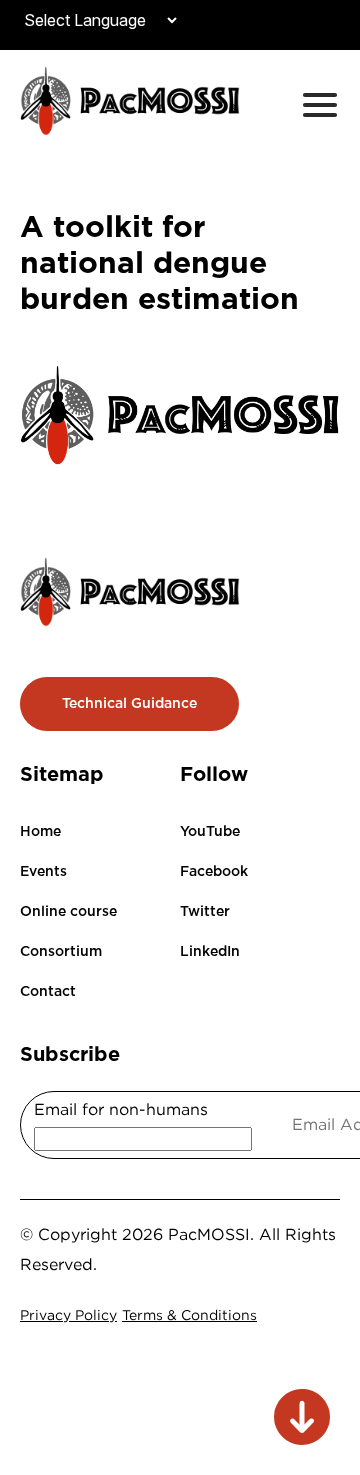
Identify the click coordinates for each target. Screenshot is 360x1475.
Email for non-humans (121, 1109)
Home (40, 831)
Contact (48, 991)
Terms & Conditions (189, 1314)
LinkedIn (210, 951)
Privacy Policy (68, 1314)
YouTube (210, 831)
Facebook (214, 871)
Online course (68, 911)
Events (43, 871)
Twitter (205, 911)
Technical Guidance (129, 703)
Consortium (61, 951)
